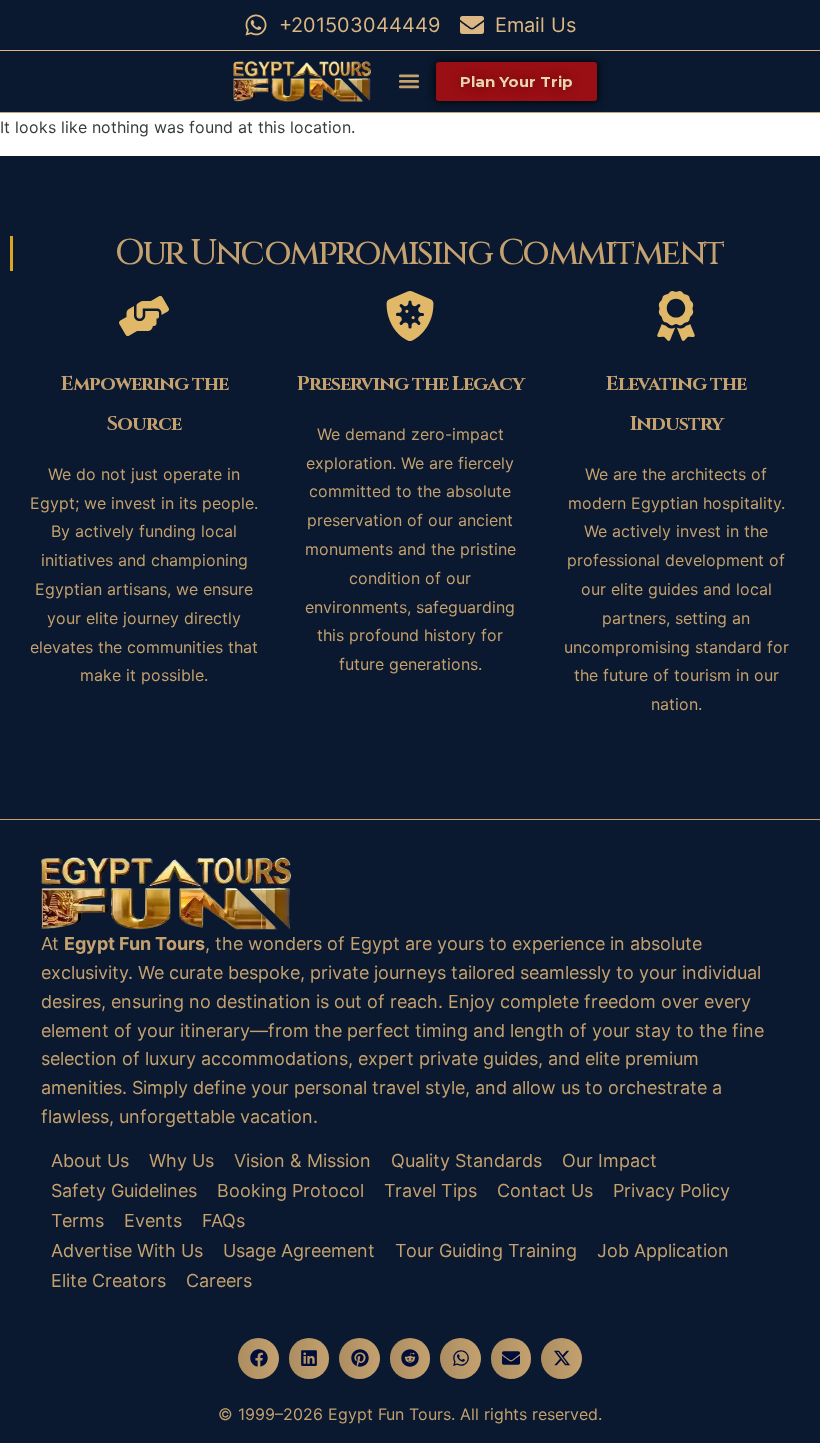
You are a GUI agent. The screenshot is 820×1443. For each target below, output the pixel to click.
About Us (90, 1160)
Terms (77, 1220)
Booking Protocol (290, 1190)
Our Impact (609, 1160)
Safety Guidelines (124, 1190)
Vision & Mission (302, 1160)
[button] (408, 81)
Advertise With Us (127, 1250)
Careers (219, 1280)
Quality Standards (466, 1160)
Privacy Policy (671, 1190)
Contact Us (545, 1190)
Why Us (181, 1160)
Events (153, 1220)
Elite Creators (108, 1280)
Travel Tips (430, 1190)
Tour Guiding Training (486, 1250)
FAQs (223, 1220)
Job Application (663, 1250)
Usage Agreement (299, 1250)
